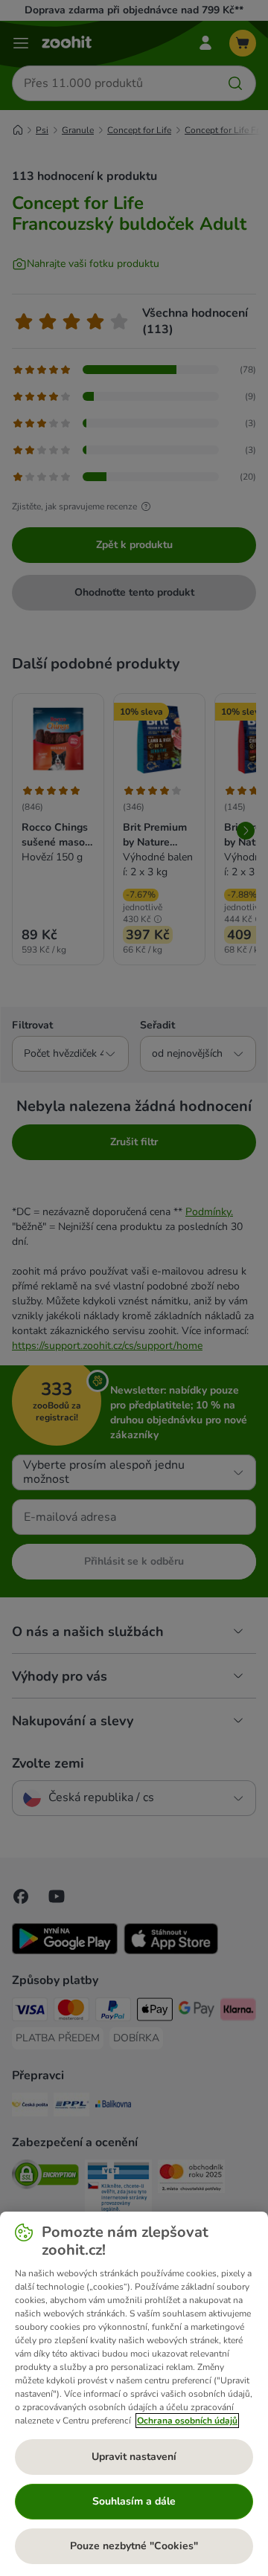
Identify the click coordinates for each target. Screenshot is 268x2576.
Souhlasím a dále (134, 2501)
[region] (134, 2394)
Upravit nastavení (134, 2457)
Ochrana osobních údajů (187, 2421)
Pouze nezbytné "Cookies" (134, 2546)
